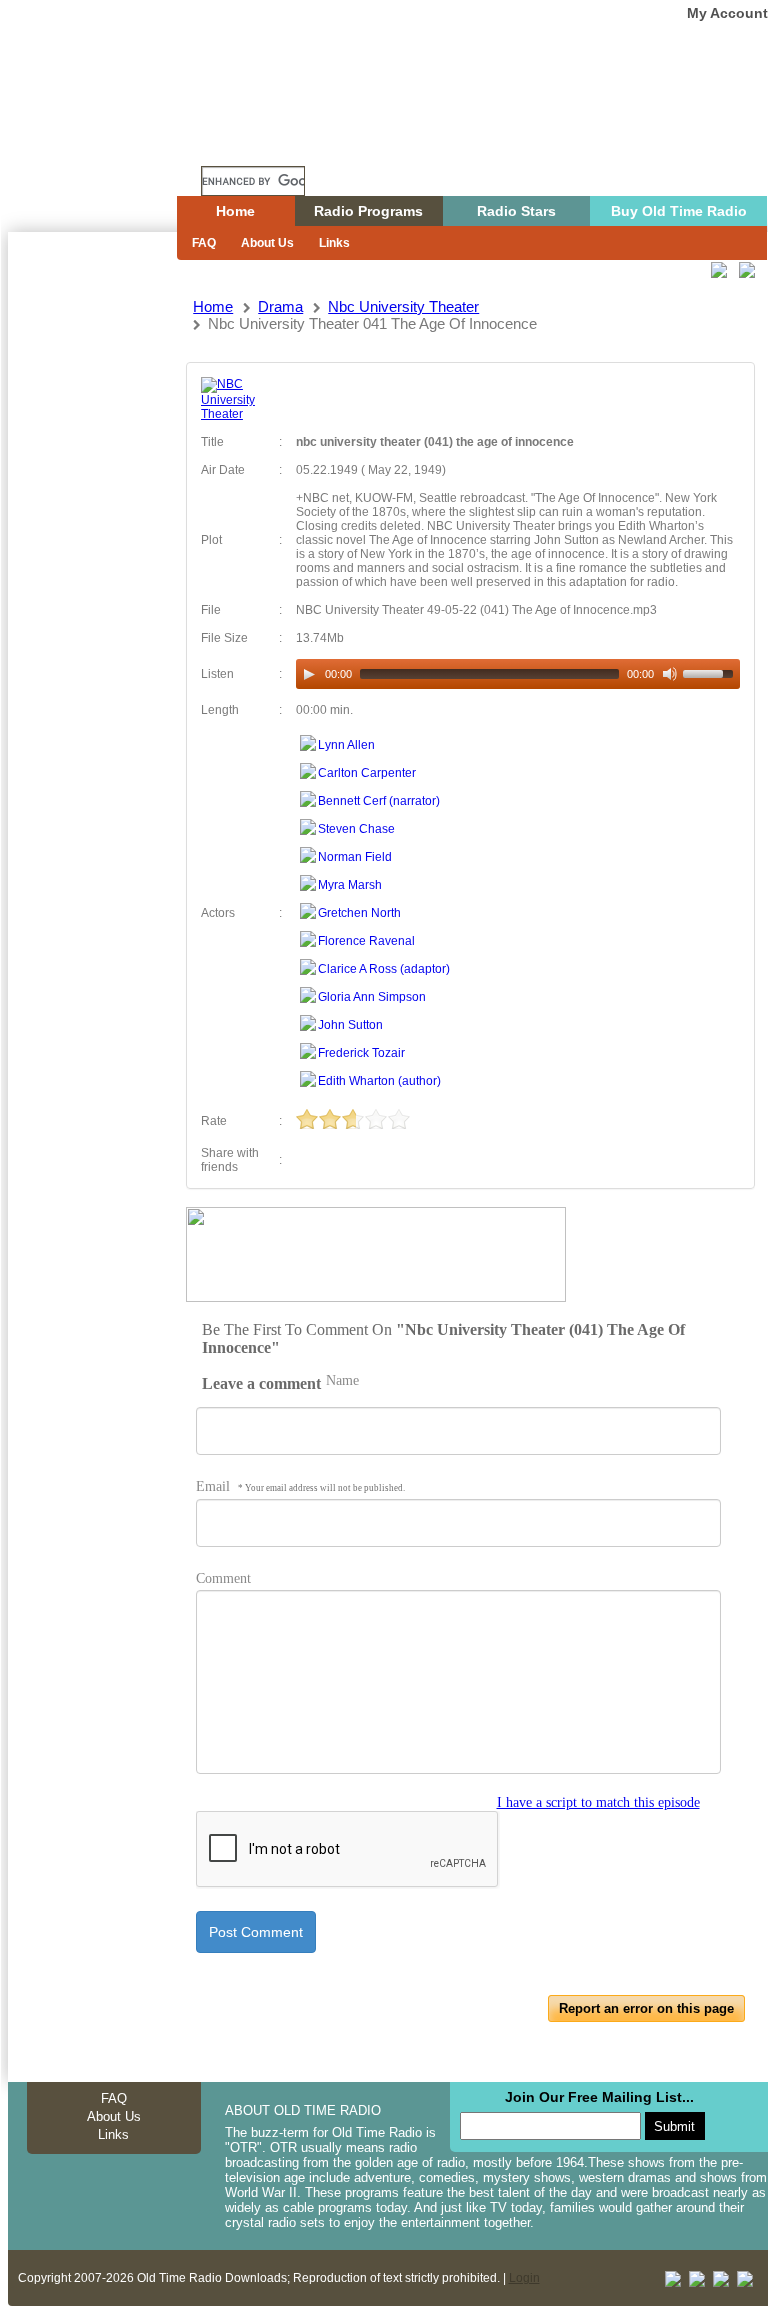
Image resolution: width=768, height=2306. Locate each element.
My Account (727, 13)
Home (107, 143)
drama (280, 306)
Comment (223, 1578)
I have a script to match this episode (598, 1802)
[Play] (309, 674)
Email (300, 1486)
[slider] (711, 672)
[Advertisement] (92, 592)
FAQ (204, 243)
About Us (267, 243)
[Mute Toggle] (670, 674)
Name (342, 1380)
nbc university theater (403, 306)
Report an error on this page (646, 2008)
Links (334, 243)
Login (524, 2278)
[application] (517, 674)
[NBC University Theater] (233, 414)
